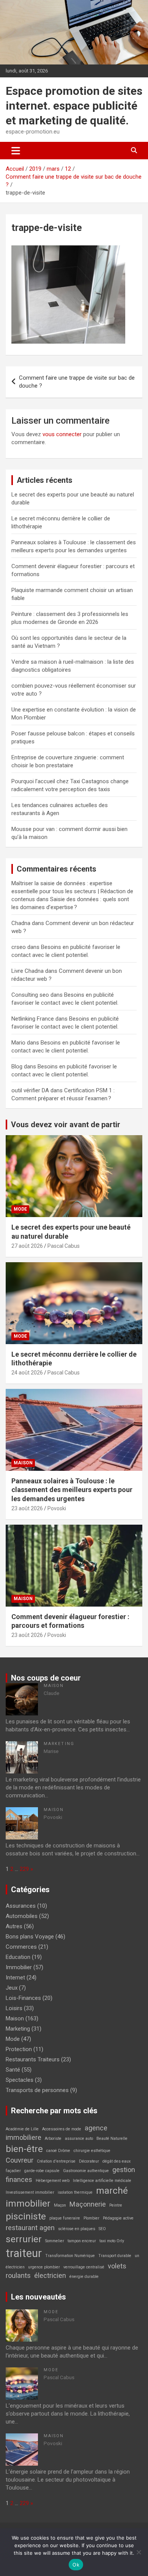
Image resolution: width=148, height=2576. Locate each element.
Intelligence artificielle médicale (102, 2181)
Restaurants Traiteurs (33, 2059)
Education (18, 1957)
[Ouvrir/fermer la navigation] (16, 151)
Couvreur (20, 2160)
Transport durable (115, 2256)
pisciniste (26, 2216)
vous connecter (62, 434)
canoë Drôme (58, 2151)
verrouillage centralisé (84, 2267)
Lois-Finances (23, 1998)
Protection (19, 2049)
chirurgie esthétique (92, 2151)
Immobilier (19, 1967)
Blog (17, 1067)
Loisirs (14, 2008)
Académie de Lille (22, 2129)
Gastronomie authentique (86, 2171)
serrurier (24, 2239)
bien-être (24, 2149)
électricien (50, 2275)
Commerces (21, 1947)
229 (24, 1869)
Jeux (12, 1988)
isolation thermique (75, 2192)
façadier (13, 2171)
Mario (18, 1043)
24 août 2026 (27, 1373)
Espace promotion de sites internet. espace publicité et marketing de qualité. (74, 106)
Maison (23, 1463)
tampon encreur (82, 2241)
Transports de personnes (37, 2090)
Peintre (116, 2205)
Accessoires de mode (62, 2129)
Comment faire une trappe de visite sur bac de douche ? (77, 382)
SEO (102, 2229)
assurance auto (79, 2139)
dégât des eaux (117, 2161)
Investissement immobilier (30, 2192)
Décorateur (89, 2161)
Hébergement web (53, 2181)
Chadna (21, 923)
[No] (139, 2552)
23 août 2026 (27, 1508)
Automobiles (22, 1916)
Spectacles (20, 2080)
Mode (20, 1209)
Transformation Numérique (70, 2256)
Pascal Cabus (64, 1246)
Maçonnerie (88, 2204)
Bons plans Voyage (30, 1937)
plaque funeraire (65, 2218)
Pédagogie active (118, 2218)
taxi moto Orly (112, 2241)
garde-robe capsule (42, 2171)
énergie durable (84, 2277)
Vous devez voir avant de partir (66, 1125)
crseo (19, 947)
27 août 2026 (27, 1246)
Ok (76, 2565)
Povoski (57, 1508)
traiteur (24, 2253)
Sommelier (55, 2241)
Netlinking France (33, 1019)
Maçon (60, 2205)
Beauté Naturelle (112, 2139)
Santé (13, 2070)
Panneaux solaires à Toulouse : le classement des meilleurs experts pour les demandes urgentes (72, 1490)
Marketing (59, 1744)
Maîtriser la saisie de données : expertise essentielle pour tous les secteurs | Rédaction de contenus (72, 891)
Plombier (91, 2218)
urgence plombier (44, 2267)
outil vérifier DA (30, 1090)
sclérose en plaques (77, 2229)
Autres (14, 1926)
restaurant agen (30, 2228)
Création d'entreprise (56, 2161)
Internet (15, 1978)
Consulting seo (30, 995)
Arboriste (53, 2139)
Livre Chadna (28, 971)
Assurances (21, 1906)
